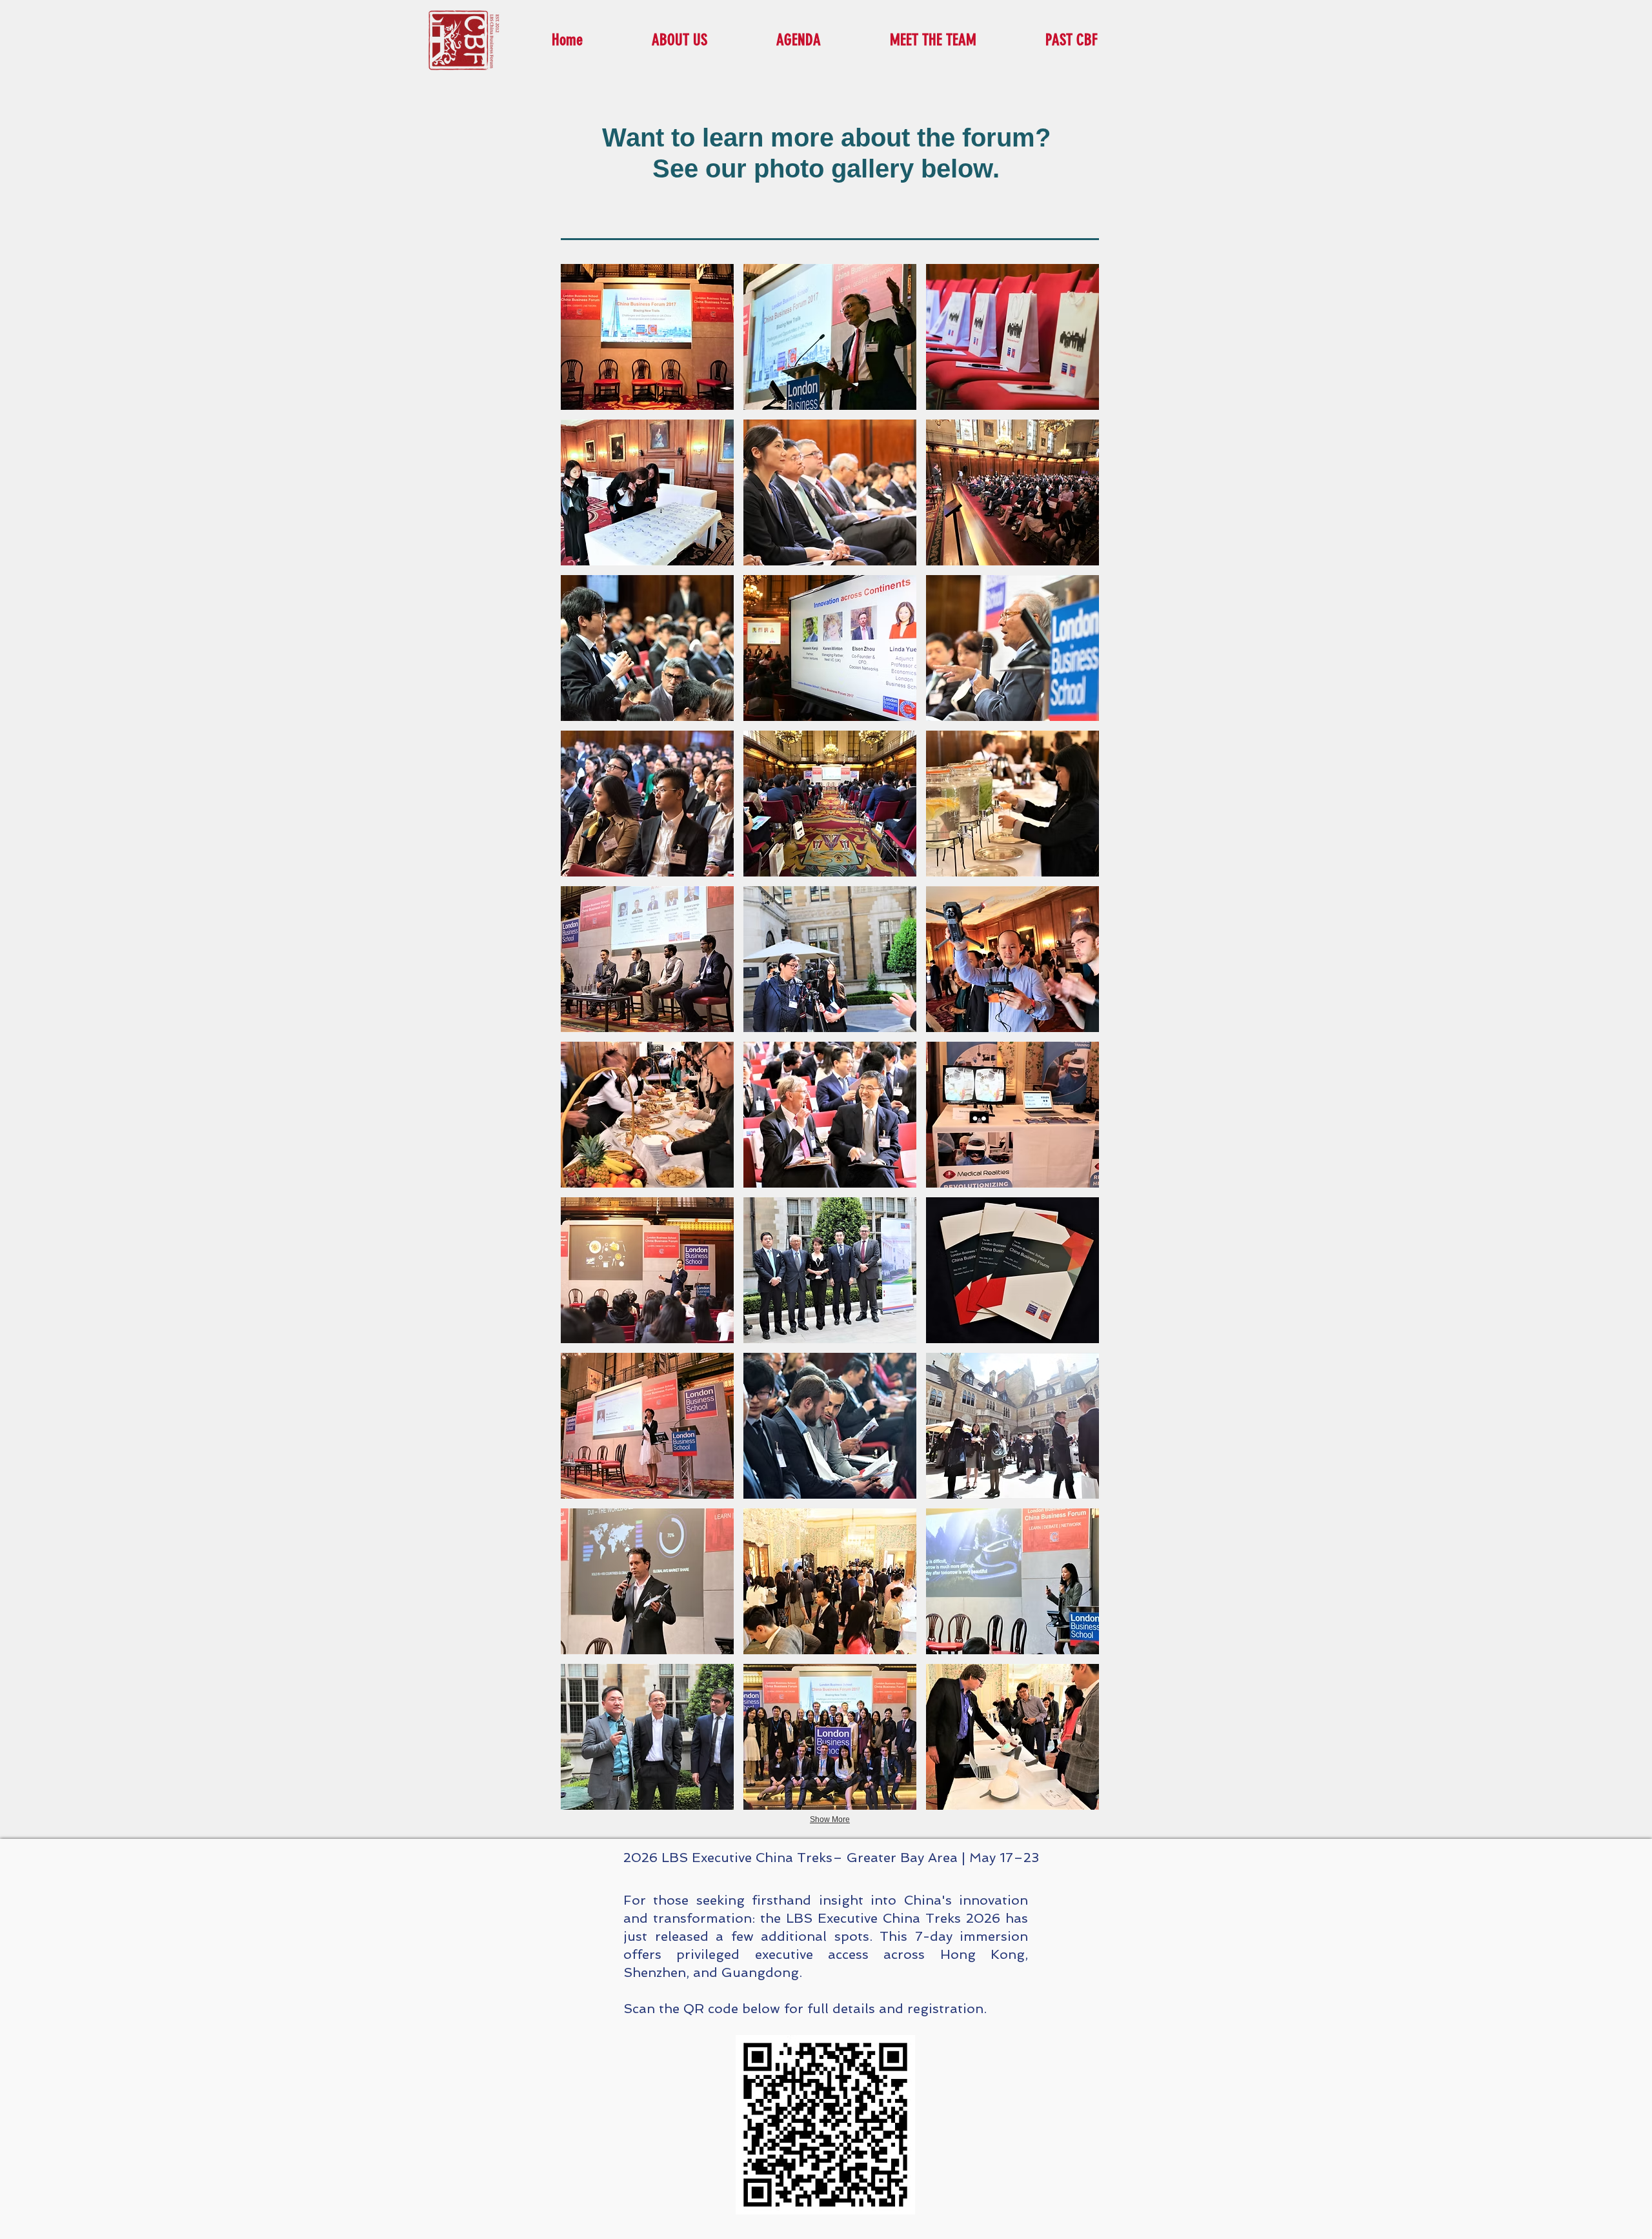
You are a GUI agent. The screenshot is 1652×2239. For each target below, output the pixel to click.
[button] (647, 337)
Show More (830, 1819)
